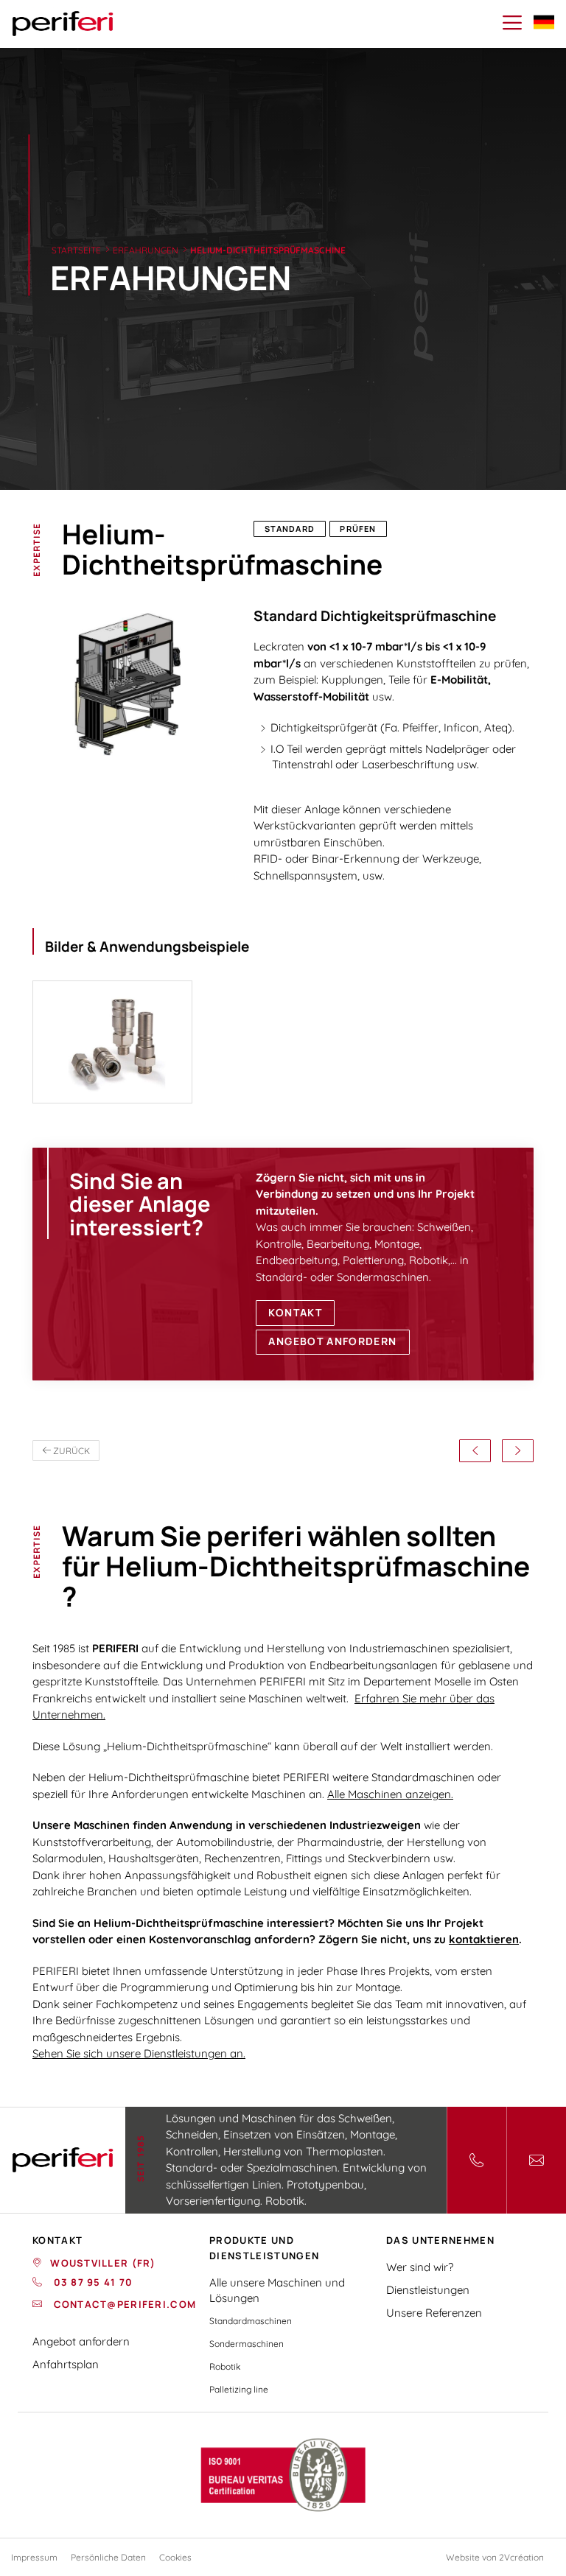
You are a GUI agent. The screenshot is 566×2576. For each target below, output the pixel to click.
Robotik (225, 2366)
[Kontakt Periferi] (536, 2160)
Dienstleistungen (428, 2290)
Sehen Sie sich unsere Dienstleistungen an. (139, 2053)
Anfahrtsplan (66, 2364)
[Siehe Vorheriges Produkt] (475, 1451)
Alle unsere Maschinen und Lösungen (277, 2290)
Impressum (34, 2557)
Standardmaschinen (251, 2321)
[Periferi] (63, 24)
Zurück (70, 1451)
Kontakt (295, 1313)
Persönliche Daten (108, 2557)
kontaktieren (484, 1939)
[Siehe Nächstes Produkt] (518, 1451)
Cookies (175, 2557)
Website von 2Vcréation (495, 2557)
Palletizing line (239, 2389)
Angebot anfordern (332, 1341)
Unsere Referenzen (434, 2313)
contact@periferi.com (123, 2304)
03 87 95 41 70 (91, 2282)
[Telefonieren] (476, 2160)
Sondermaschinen (247, 2344)
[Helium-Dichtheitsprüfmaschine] (112, 1042)
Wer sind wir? (420, 2267)
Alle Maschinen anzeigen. (390, 1794)
